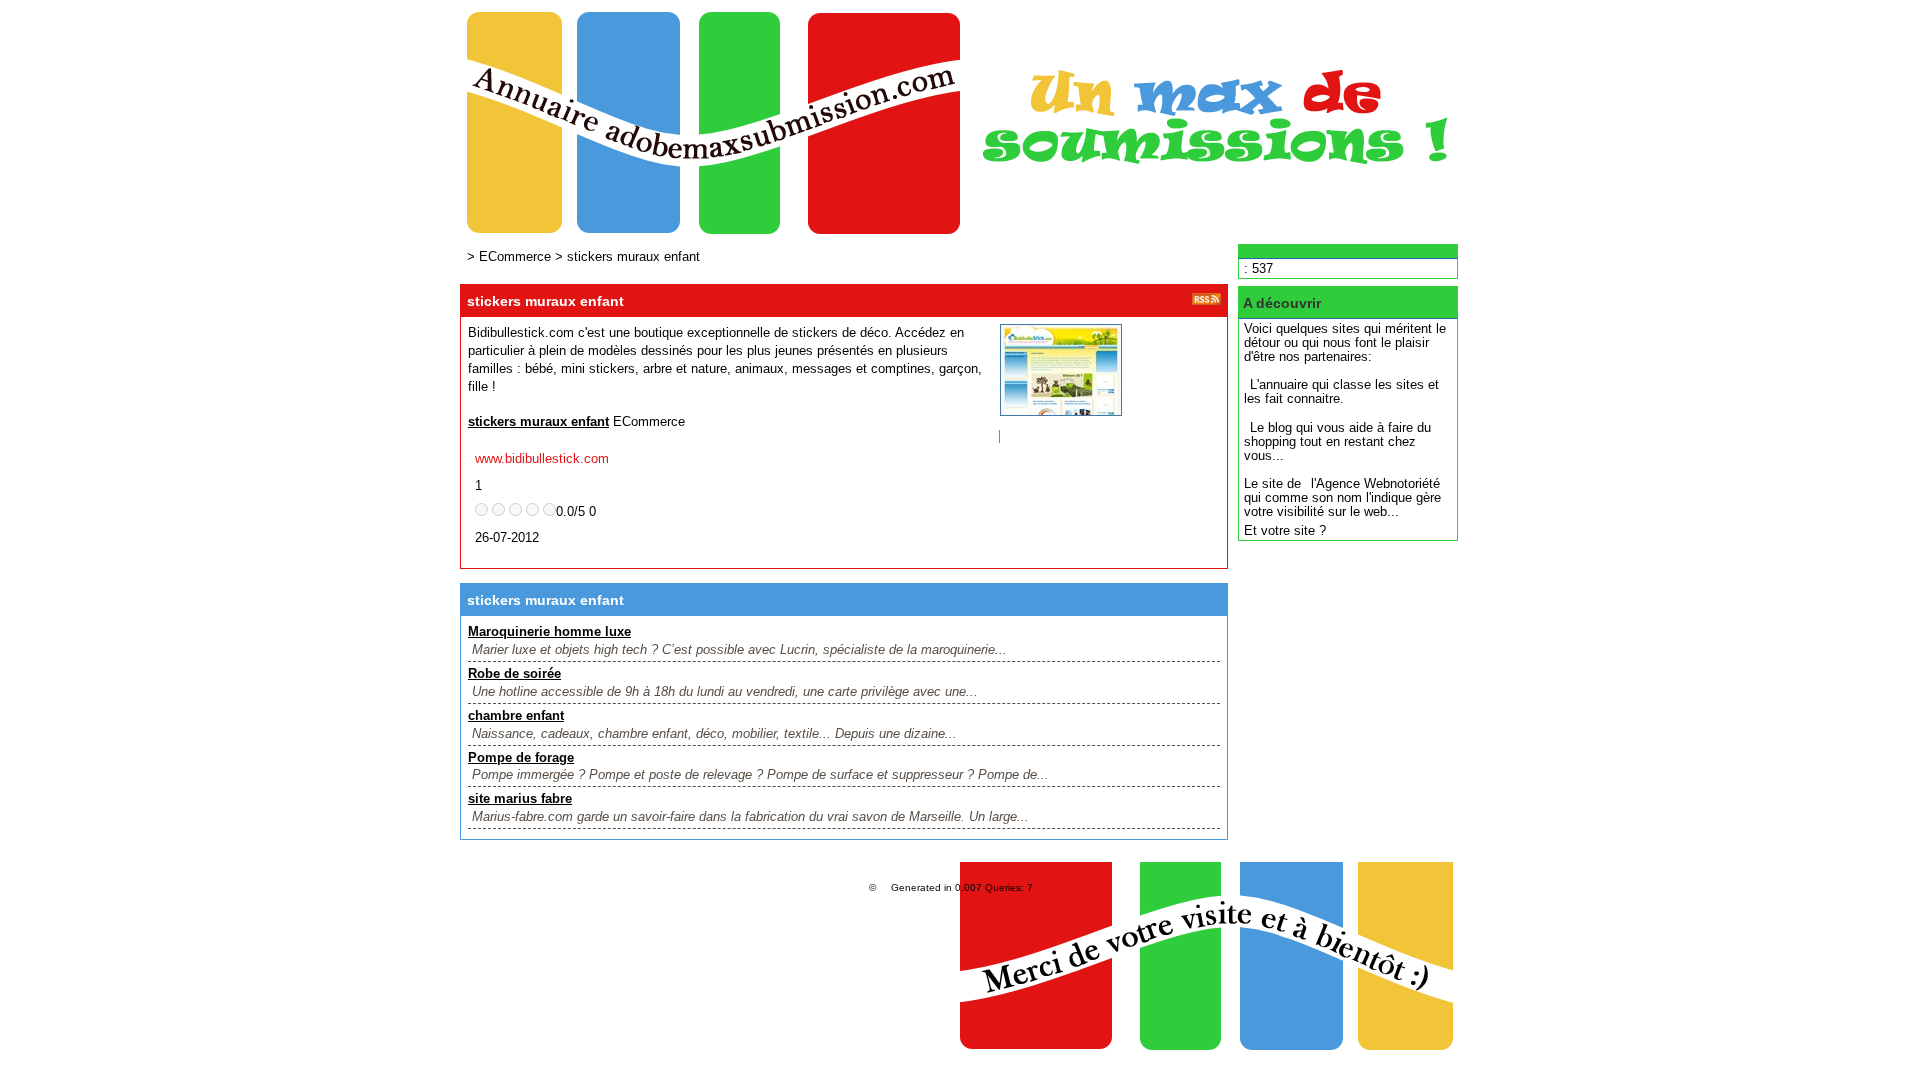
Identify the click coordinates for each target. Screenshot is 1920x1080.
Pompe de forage (521, 757)
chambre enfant (516, 715)
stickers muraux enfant (633, 256)
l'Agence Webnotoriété (1375, 483)
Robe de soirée (514, 673)
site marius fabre (520, 798)
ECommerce (515, 256)
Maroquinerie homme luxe (549, 631)
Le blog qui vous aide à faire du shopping (1337, 434)
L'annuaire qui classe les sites (1337, 384)
